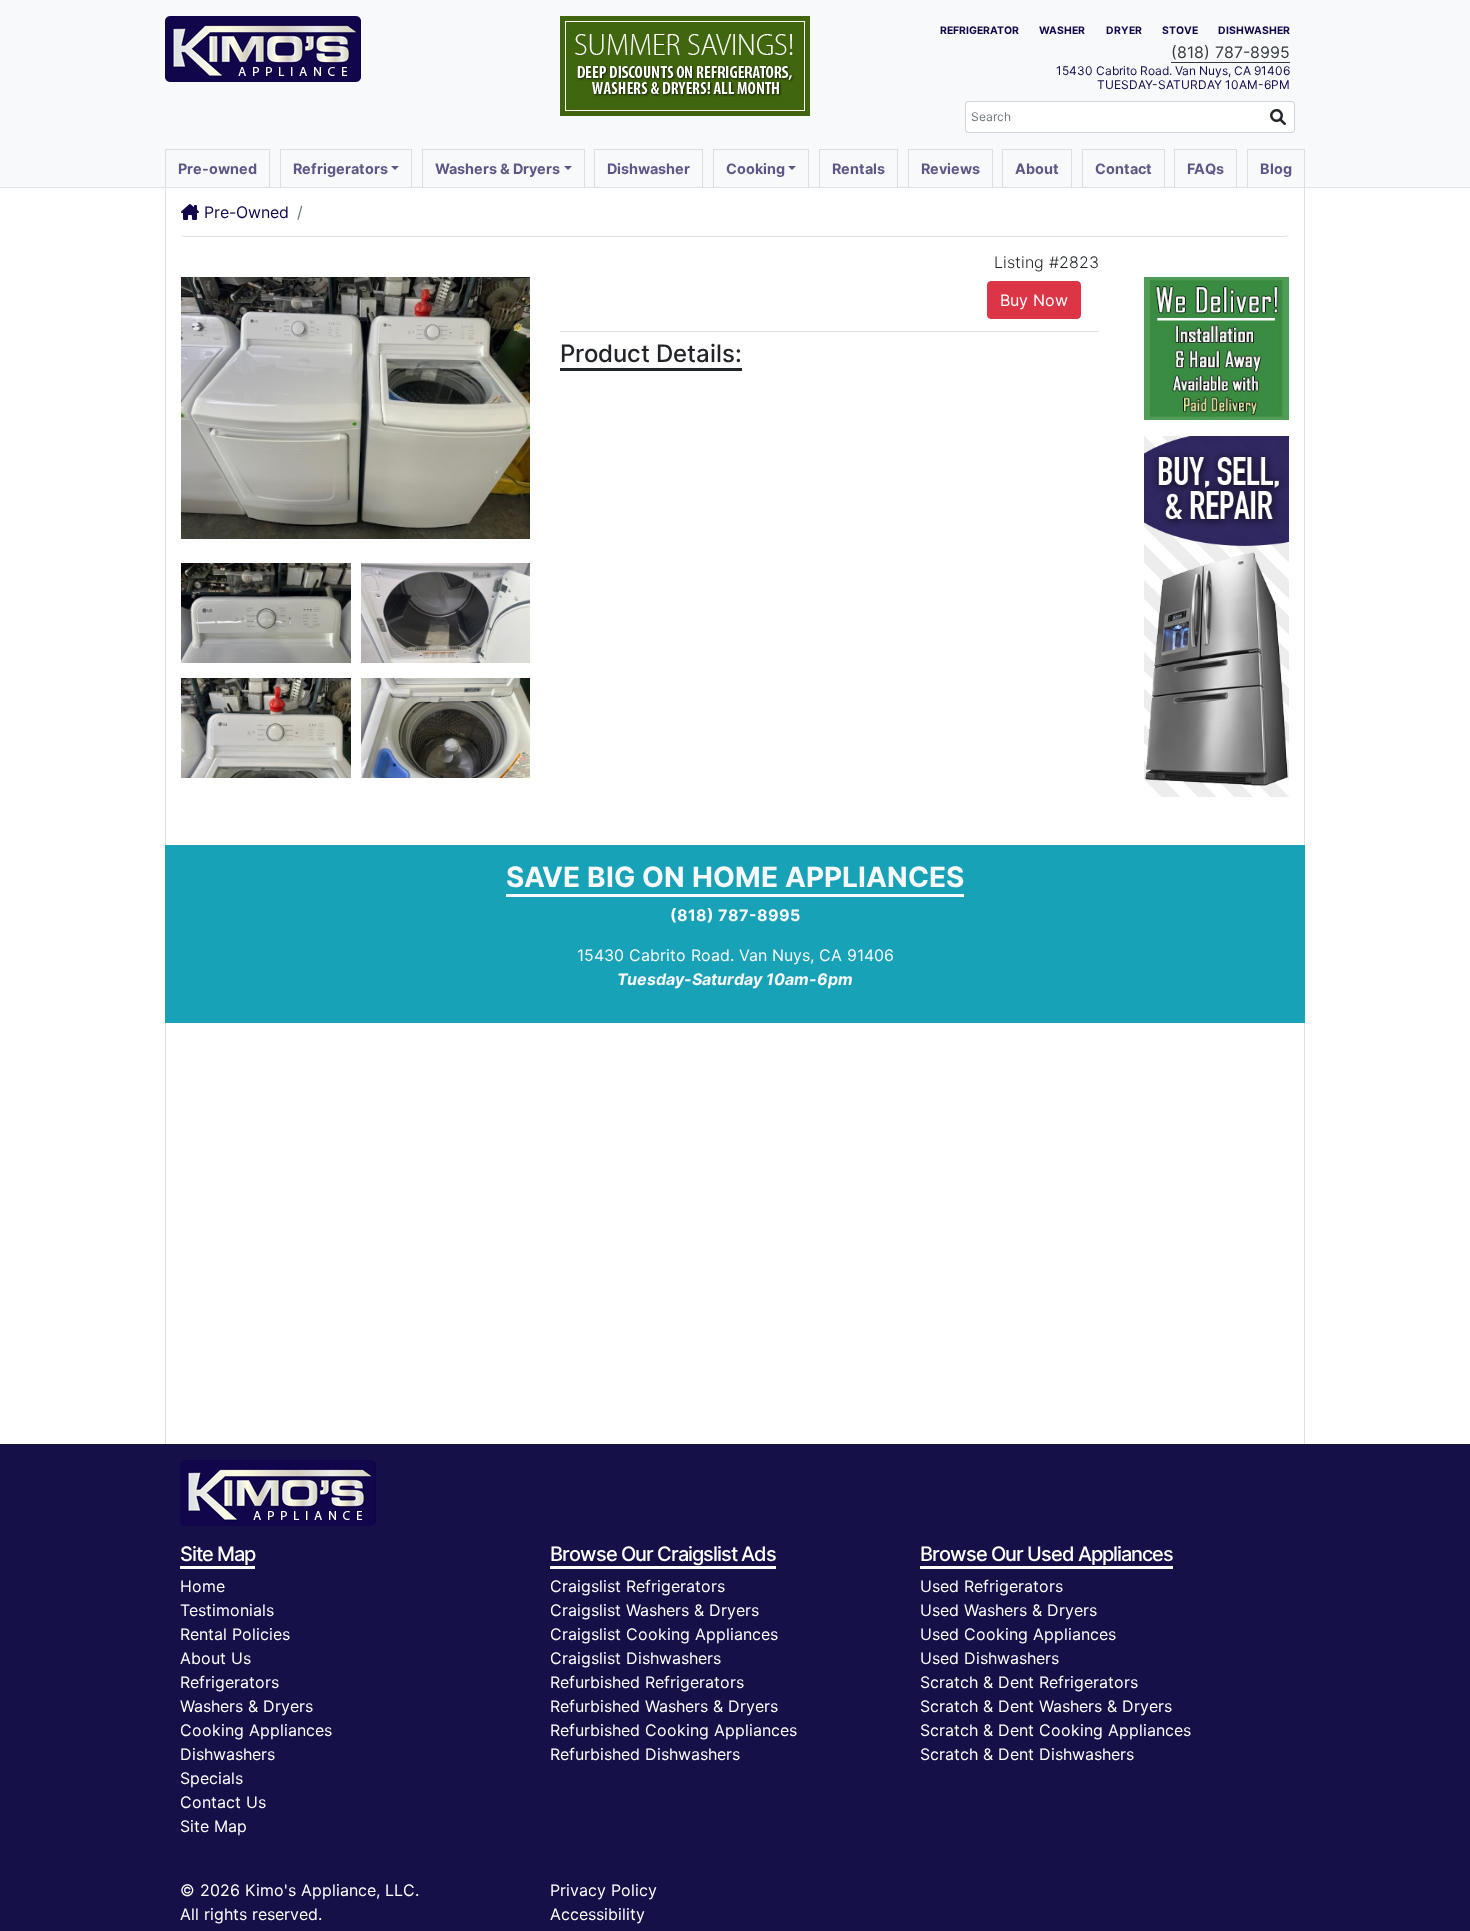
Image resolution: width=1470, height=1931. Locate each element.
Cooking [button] (755, 168)
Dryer (1124, 30)
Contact (1123, 168)
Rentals (858, 168)
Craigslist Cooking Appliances (664, 1634)
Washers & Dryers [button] (497, 168)
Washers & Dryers (246, 1706)
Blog (1276, 168)
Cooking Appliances (256, 1730)
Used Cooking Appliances (1018, 1634)
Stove (1180, 30)
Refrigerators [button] (340, 168)
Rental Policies (235, 1634)
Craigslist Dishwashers (635, 1658)
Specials (211, 1778)
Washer (1062, 30)
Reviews (950, 168)
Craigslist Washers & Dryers (654, 1610)
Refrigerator (979, 30)
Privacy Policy (603, 1890)
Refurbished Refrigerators (647, 1682)
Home (202, 1586)
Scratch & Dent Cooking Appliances (1055, 1730)
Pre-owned (217, 168)
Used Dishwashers (989, 1658)
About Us (215, 1658)
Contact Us (223, 1802)
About (1037, 168)
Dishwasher (1254, 30)
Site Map (213, 1826)
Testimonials (227, 1610)
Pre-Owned (244, 212)
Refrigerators (229, 1682)
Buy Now (1034, 300)
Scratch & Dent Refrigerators (1029, 1682)
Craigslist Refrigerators (637, 1586)
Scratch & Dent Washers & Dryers (1046, 1706)
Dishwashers (227, 1754)
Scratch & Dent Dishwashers (1027, 1754)
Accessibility (597, 1914)
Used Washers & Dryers (1008, 1610)
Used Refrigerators (991, 1586)
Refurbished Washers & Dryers (664, 1706)
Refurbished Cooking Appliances (673, 1730)
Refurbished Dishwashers (645, 1754)
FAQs (1205, 168)
